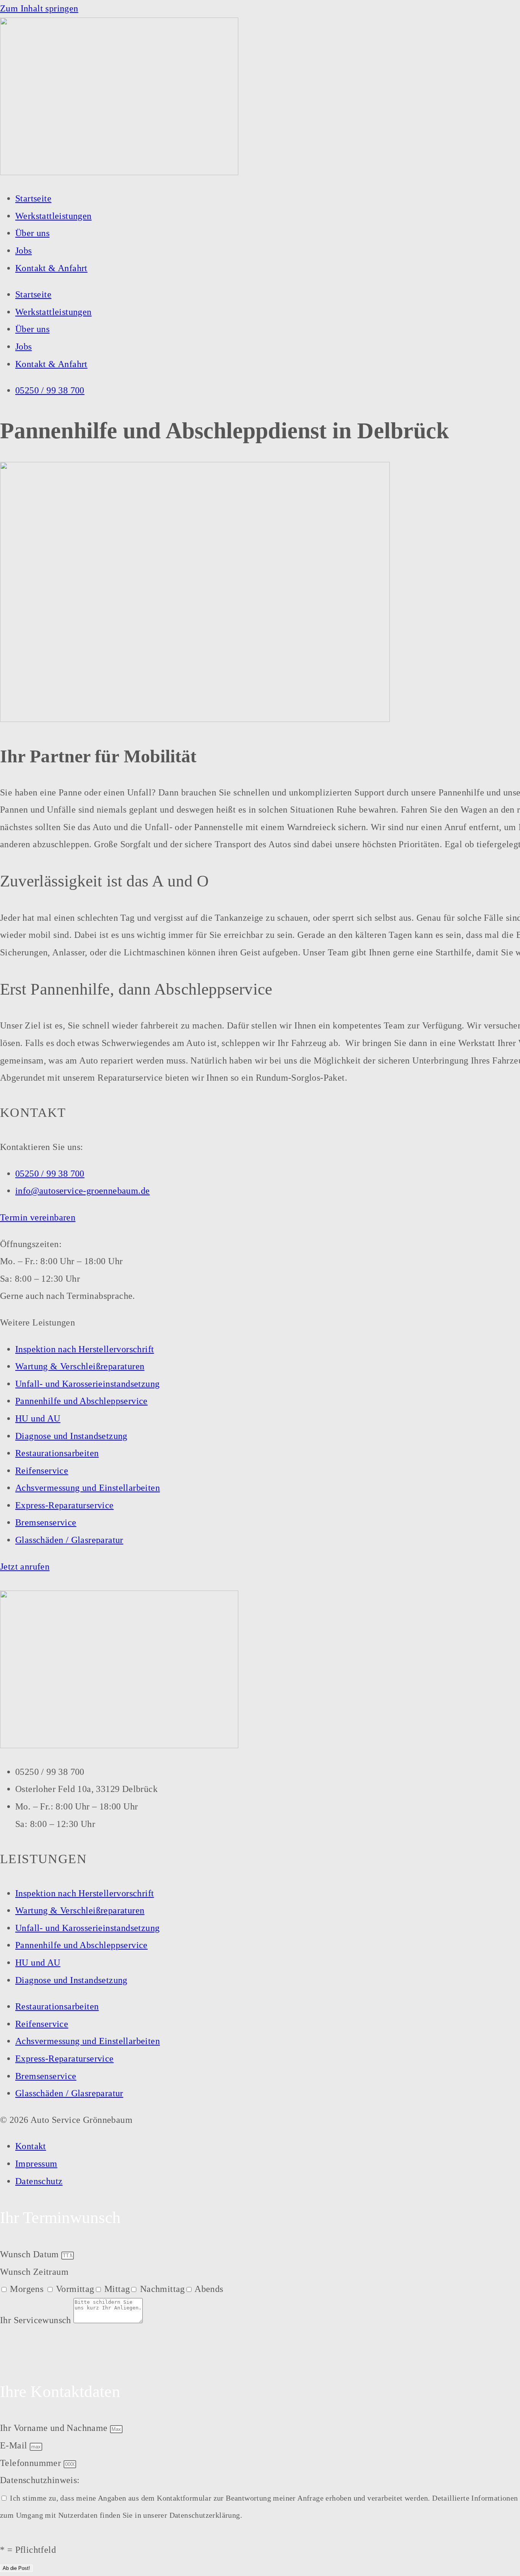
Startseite (33, 198)
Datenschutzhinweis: (40, 2480)
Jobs (24, 251)
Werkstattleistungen (53, 216)
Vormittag (75, 2289)
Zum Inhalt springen (39, 8)
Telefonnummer (32, 2463)
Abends (209, 2289)
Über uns (32, 233)
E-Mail (15, 2445)
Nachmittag (163, 2289)
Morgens (28, 2289)
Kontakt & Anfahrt (51, 268)
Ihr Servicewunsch (37, 2320)
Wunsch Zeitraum (34, 2272)
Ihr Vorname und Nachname (55, 2428)
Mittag (117, 2289)
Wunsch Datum (31, 2254)
